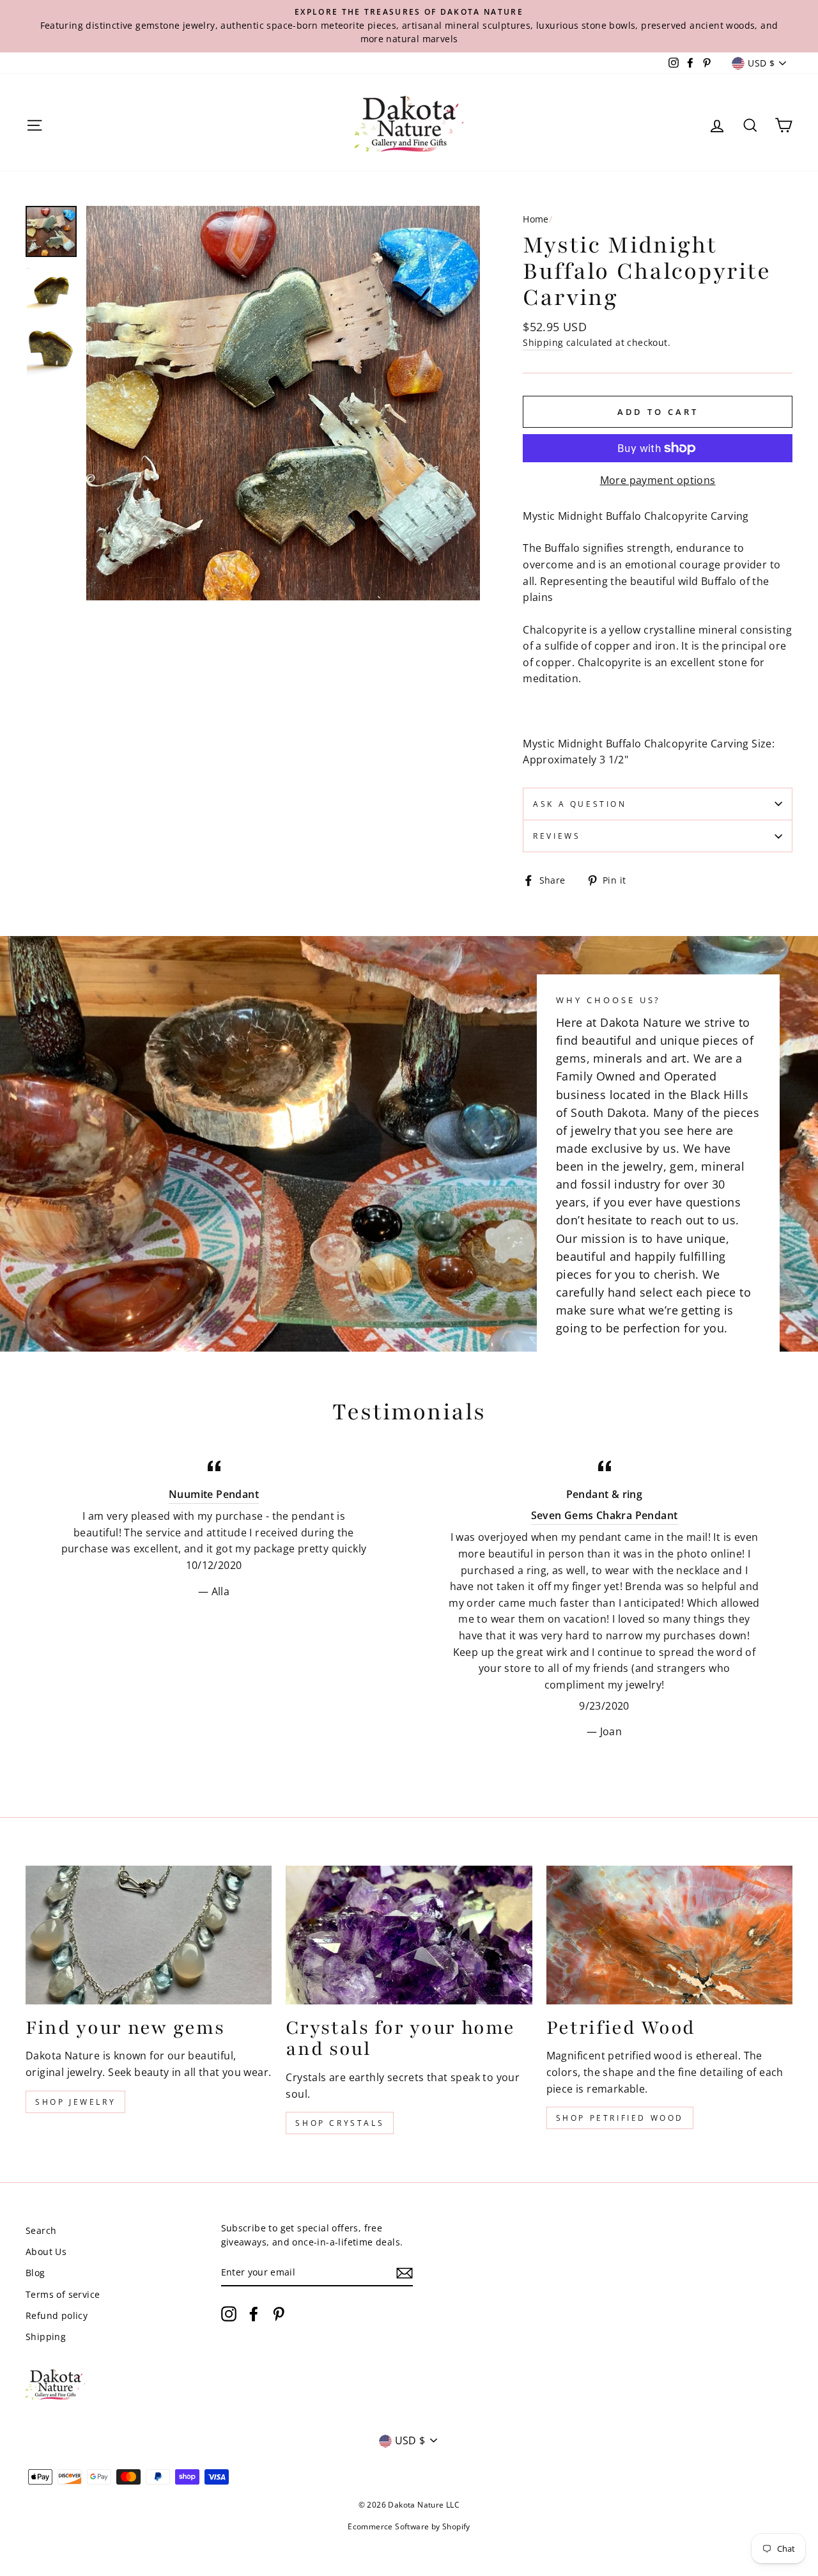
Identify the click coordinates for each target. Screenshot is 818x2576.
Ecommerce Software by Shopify (409, 2526)
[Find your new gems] (149, 1935)
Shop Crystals (340, 2123)
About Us (46, 2252)
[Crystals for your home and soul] (409, 1935)
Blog (35, 2273)
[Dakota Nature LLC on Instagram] (229, 2313)
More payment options (658, 480)
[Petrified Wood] (669, 1935)
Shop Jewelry (75, 2102)
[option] (409, 26)
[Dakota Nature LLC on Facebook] (254, 2313)
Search (41, 2230)
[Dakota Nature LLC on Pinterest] (279, 2313)
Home (536, 219)
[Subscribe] (405, 2273)
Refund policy (57, 2315)
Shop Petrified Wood (620, 2118)
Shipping (543, 342)
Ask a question (580, 804)
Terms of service (63, 2294)
